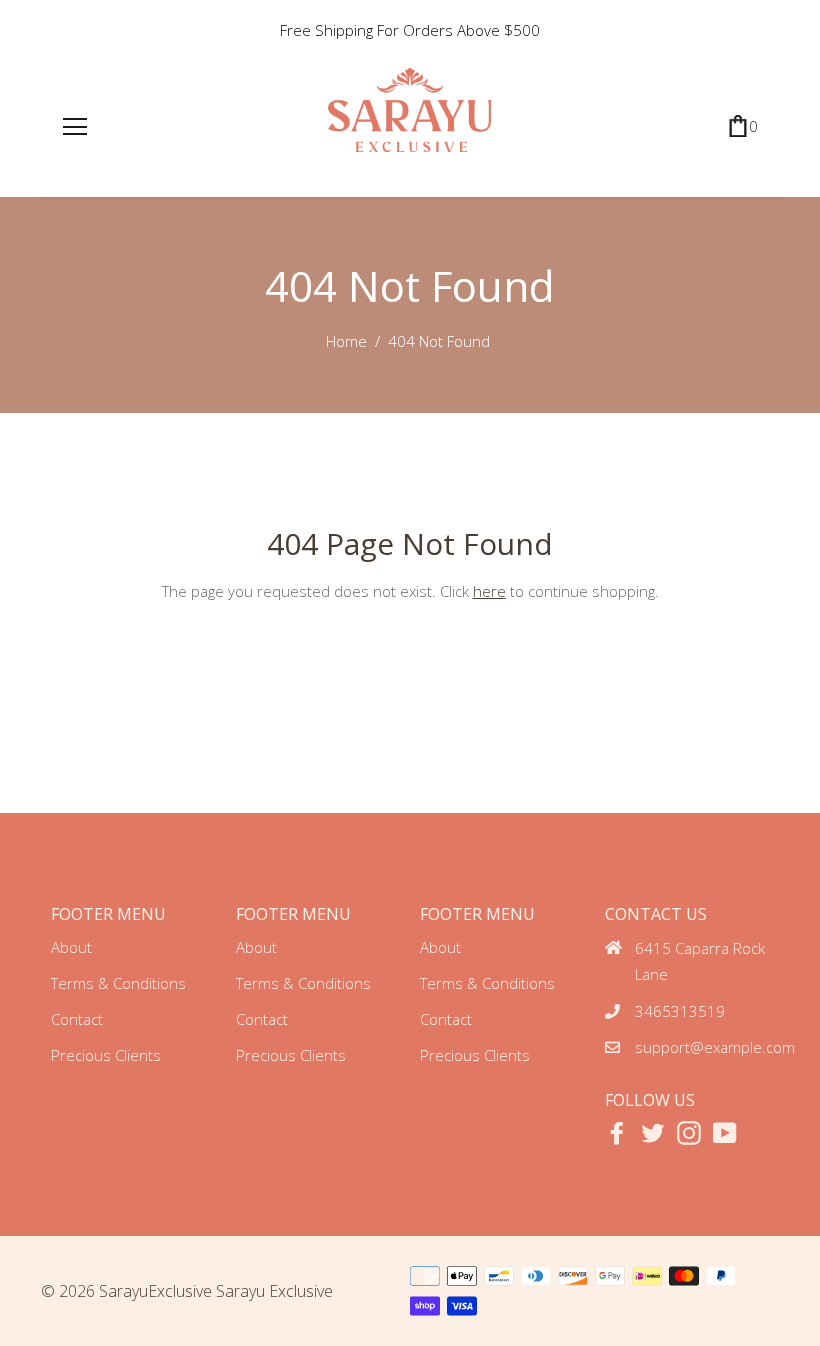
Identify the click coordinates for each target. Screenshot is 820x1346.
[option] (410, 30)
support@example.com (715, 1047)
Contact (77, 1019)
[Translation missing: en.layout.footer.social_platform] (617, 1133)
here (489, 591)
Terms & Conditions (118, 983)
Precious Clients (106, 1055)
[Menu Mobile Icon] (75, 127)
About (71, 947)
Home (346, 341)
